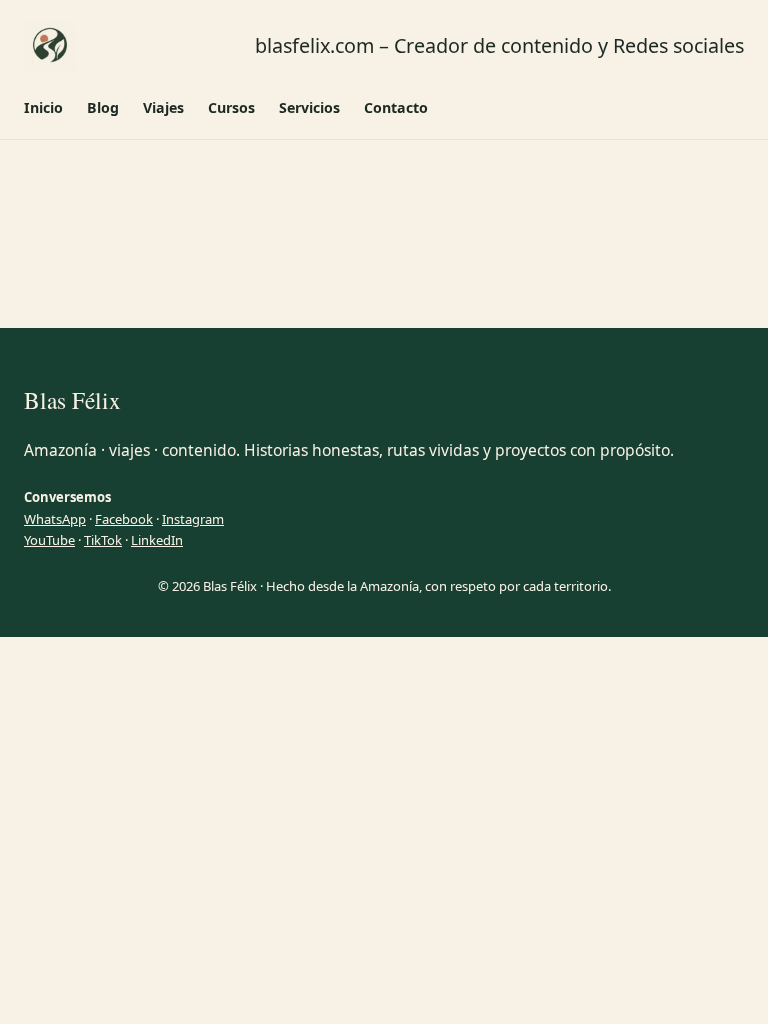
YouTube (49, 540)
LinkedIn (157, 540)
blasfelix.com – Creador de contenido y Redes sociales (499, 45)
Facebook (124, 519)
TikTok (103, 540)
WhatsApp (55, 519)
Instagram (193, 519)
